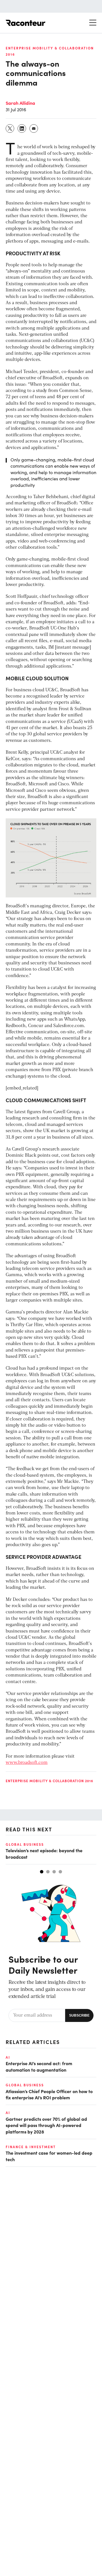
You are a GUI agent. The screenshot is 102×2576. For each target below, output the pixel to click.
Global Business (25, 1844)
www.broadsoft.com (27, 1763)
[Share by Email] (34, 128)
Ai (8, 2057)
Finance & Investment (31, 2147)
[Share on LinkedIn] (22, 128)
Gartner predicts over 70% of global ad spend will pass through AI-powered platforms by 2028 (46, 2125)
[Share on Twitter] (10, 128)
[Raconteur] (25, 23)
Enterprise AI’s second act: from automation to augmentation (39, 2066)
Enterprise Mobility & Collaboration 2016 (49, 1781)
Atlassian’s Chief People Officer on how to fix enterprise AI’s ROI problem (49, 2094)
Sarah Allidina (20, 103)
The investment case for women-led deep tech (49, 2156)
